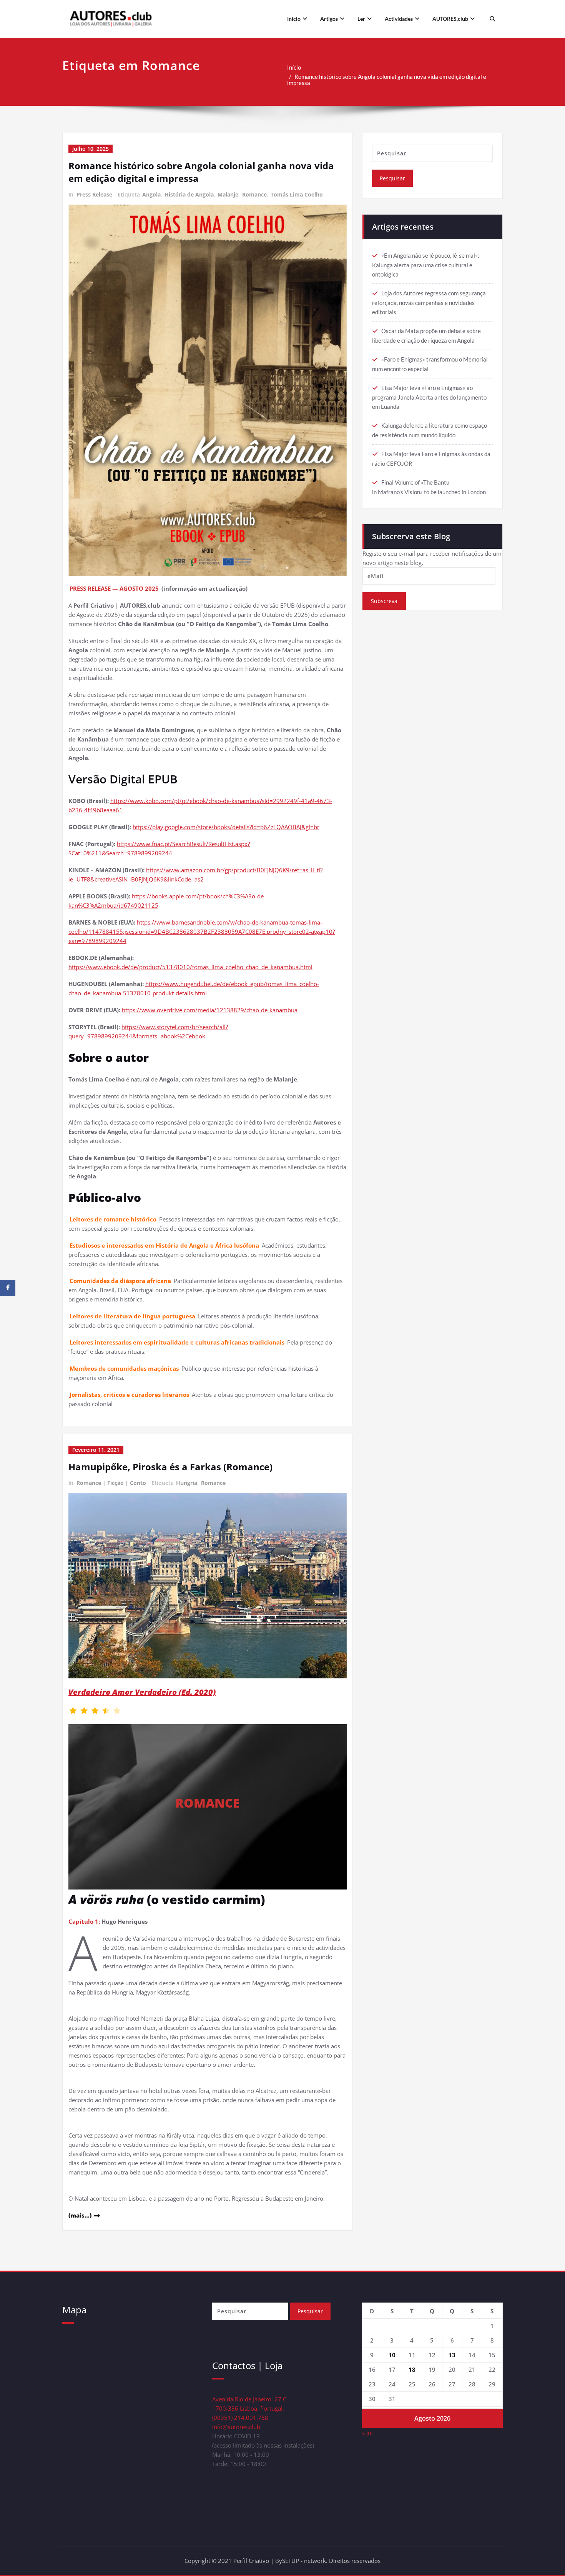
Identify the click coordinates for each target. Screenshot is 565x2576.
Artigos (329, 19)
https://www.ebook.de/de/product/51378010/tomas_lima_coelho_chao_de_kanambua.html (190, 967)
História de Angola (189, 194)
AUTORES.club (450, 19)
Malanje (228, 194)
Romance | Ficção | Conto (111, 1483)
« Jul (367, 2433)
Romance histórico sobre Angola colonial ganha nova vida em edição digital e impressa (387, 80)
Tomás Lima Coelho (297, 194)
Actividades (399, 19)
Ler (361, 19)
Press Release (94, 194)
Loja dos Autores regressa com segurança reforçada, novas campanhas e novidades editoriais (429, 302)
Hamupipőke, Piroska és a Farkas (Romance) (170, 1467)
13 (452, 2355)
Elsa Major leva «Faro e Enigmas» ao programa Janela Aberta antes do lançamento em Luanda (429, 397)
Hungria (187, 1483)
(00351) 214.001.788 (240, 2418)
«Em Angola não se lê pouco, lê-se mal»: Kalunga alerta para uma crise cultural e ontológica (426, 265)
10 (392, 2355)
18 (412, 2369)
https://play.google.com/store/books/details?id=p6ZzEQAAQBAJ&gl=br (226, 827)
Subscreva (384, 601)
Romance (254, 194)
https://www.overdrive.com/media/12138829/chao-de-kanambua (210, 1010)
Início (294, 19)
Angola (151, 194)
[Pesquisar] (491, 19)
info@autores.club (236, 2427)
